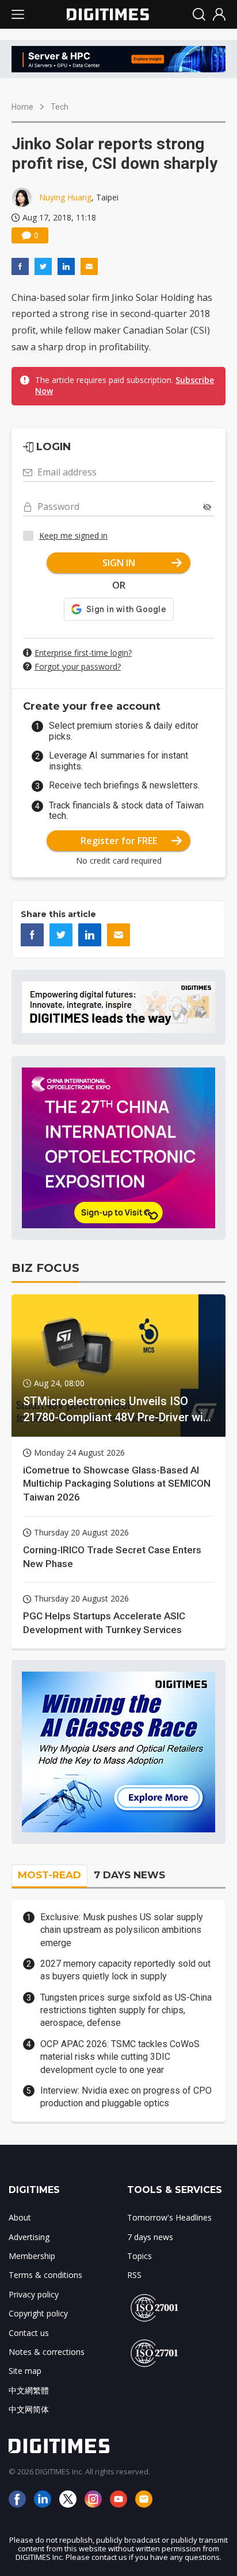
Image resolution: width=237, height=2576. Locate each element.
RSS (134, 2275)
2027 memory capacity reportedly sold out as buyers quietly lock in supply (125, 1970)
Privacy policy (34, 2294)
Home (22, 107)
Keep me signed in (73, 535)
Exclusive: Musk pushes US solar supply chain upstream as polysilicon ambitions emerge (122, 1930)
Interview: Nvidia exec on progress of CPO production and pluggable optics (126, 2097)
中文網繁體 (29, 2390)
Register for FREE (119, 841)
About (20, 2217)
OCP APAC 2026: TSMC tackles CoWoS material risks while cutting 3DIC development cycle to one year (120, 2057)
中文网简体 (29, 2409)
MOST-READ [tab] (49, 1875)
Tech (60, 107)
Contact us (29, 2333)
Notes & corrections (47, 2352)
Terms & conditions (45, 2275)
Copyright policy (38, 2313)
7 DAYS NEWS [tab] (129, 1875)
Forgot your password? (78, 666)
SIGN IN (119, 563)
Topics (139, 2256)
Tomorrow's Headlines (169, 2217)
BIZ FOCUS (45, 1268)
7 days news (150, 2237)
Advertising (29, 2237)
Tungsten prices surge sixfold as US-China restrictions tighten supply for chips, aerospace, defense (126, 2010)
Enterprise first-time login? (83, 653)
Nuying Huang (65, 197)
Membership (32, 2256)
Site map (25, 2371)
